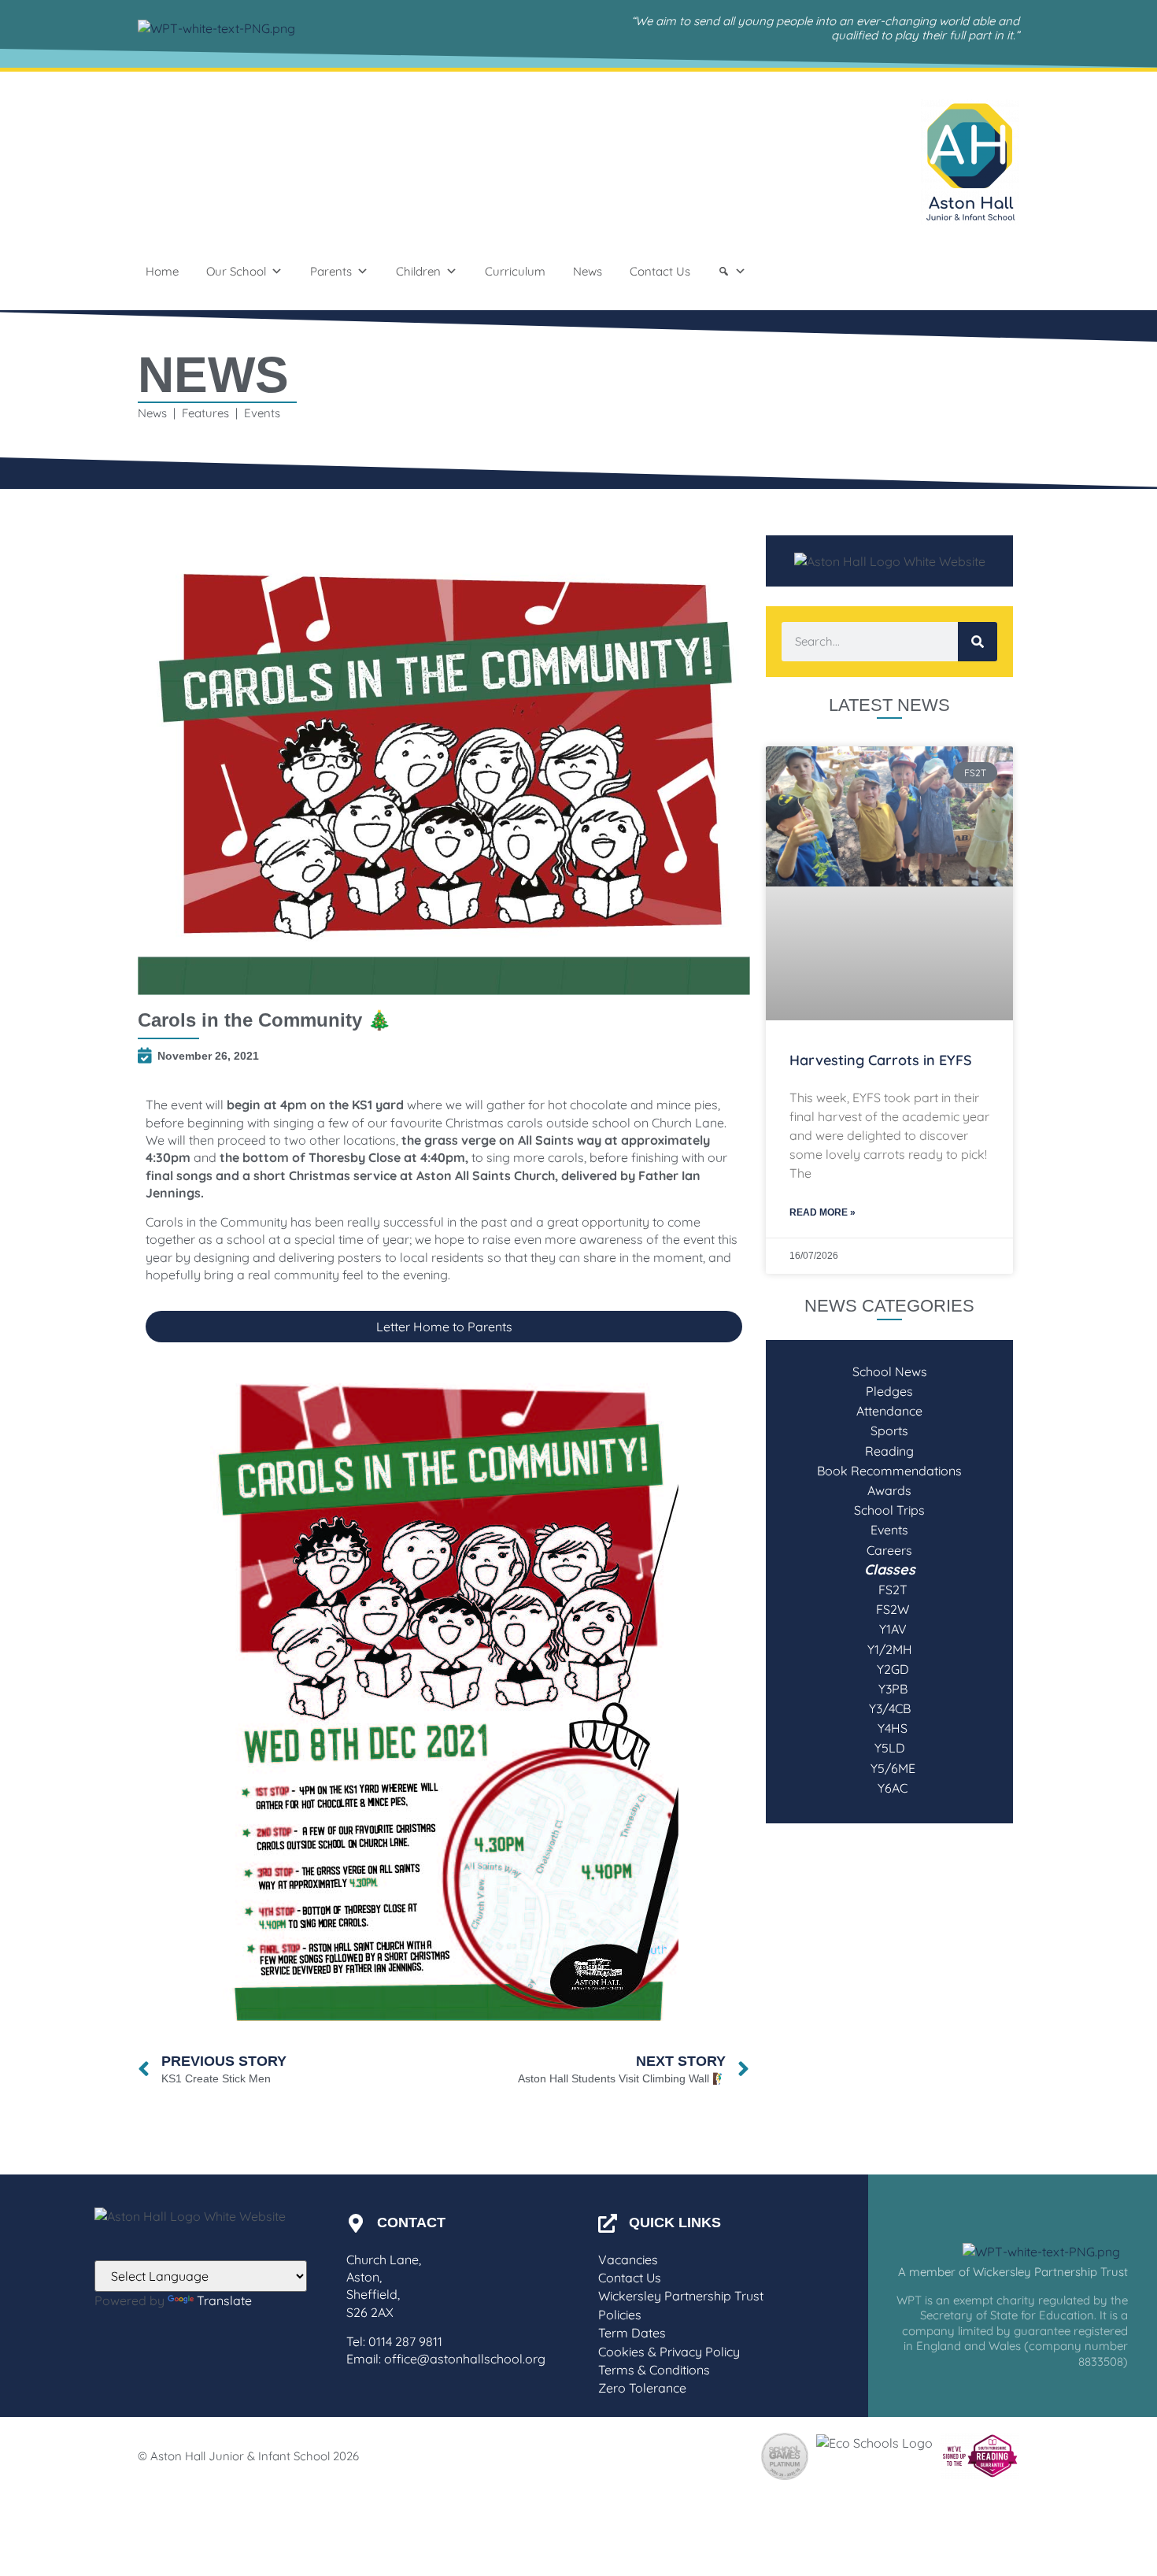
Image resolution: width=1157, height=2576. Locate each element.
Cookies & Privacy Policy (669, 2352)
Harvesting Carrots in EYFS (881, 1060)
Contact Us (660, 271)
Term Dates (632, 2333)
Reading (889, 1451)
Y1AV (890, 1629)
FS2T (890, 1590)
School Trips (889, 1510)
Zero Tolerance (642, 2388)
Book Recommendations (889, 1471)
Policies (620, 2315)
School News (890, 1371)
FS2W (889, 1609)
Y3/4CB (890, 1708)
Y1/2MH (890, 1649)
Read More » (822, 1212)
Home (162, 271)
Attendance (889, 1411)
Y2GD (890, 1669)
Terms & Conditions (654, 2370)
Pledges (889, 1391)
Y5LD (890, 1748)
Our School (236, 271)
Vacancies (628, 2260)
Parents (331, 271)
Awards (889, 1490)
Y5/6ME (890, 1768)
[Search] (732, 272)
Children (418, 271)
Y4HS (889, 1728)
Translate (224, 2300)
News (588, 271)
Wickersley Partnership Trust (681, 2296)
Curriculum (515, 271)
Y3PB (890, 1689)
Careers (889, 1550)
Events (889, 1530)
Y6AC (889, 1788)
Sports (889, 1430)
